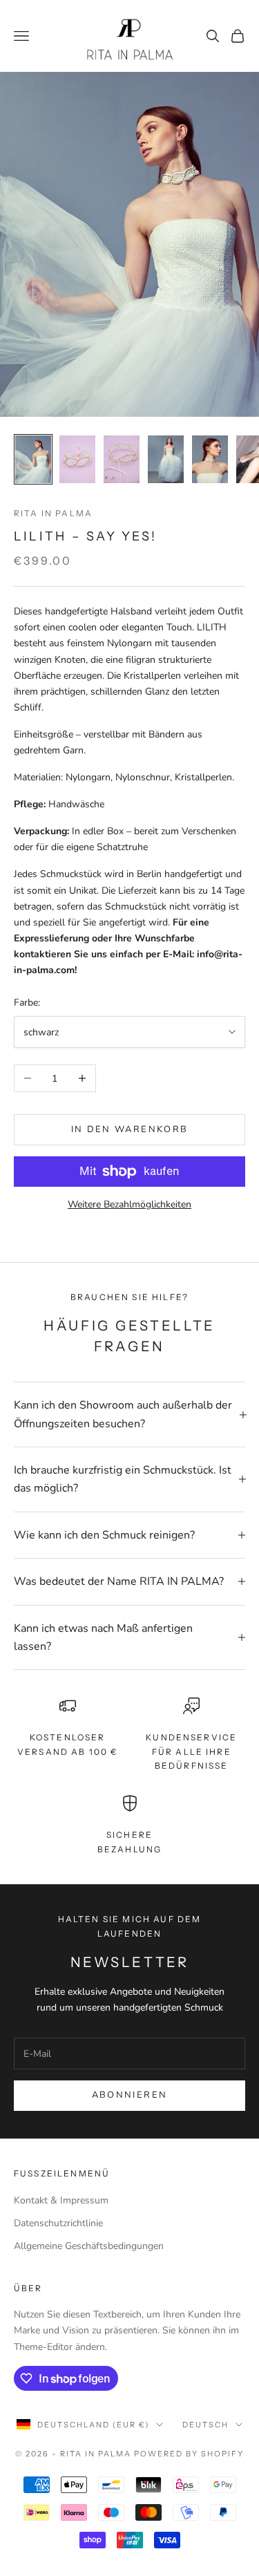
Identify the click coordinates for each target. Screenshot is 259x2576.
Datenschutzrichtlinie (58, 2223)
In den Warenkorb (129, 1129)
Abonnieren (129, 2095)
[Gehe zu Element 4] (166, 459)
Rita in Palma (53, 513)
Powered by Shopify (189, 2454)
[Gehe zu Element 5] (210, 459)
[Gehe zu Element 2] (77, 459)
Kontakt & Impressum (61, 2200)
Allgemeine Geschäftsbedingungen (89, 2246)
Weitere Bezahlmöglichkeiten (129, 1204)
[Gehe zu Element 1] (33, 459)
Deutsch (205, 2425)
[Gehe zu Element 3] (122, 459)
